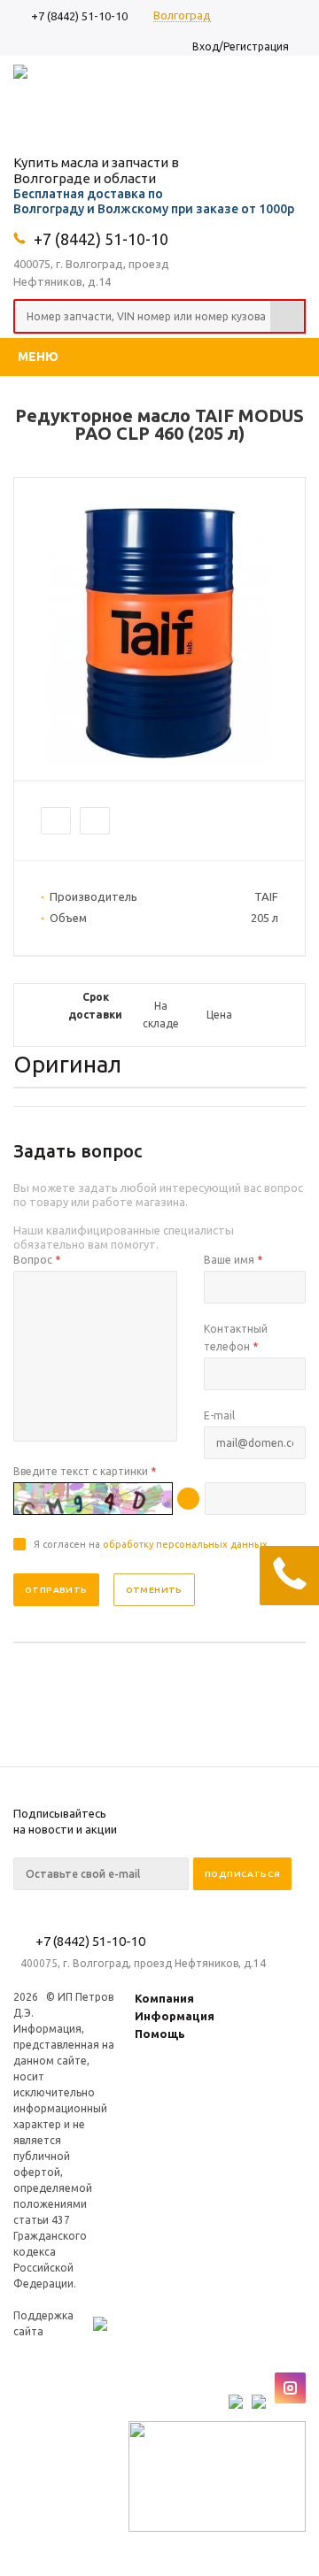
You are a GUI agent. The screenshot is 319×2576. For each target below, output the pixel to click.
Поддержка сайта (43, 2323)
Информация (175, 2016)
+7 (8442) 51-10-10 (79, 16)
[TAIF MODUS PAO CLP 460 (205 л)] (159, 761)
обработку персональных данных (185, 1544)
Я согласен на (151, 1544)
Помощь (160, 2034)
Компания (164, 1998)
